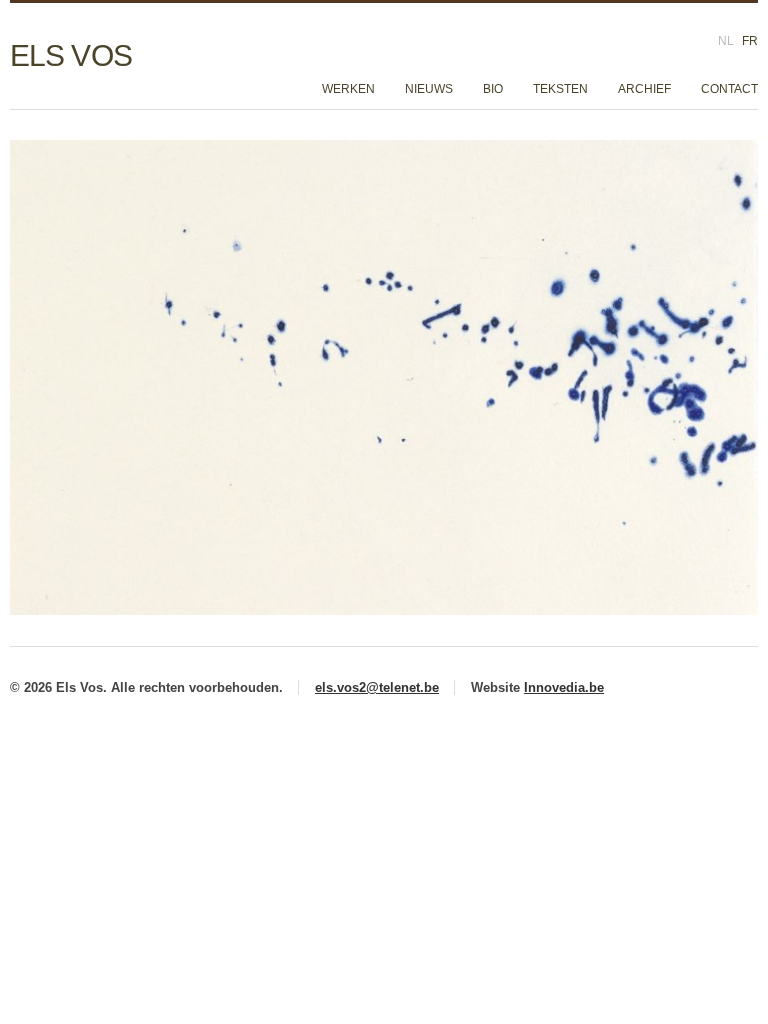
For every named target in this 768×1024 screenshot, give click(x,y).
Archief (644, 89)
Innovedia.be (564, 687)
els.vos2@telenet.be (377, 687)
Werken (348, 89)
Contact (729, 89)
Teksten (560, 89)
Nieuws (429, 89)
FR (750, 41)
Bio (493, 89)
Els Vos (71, 55)
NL (726, 41)
